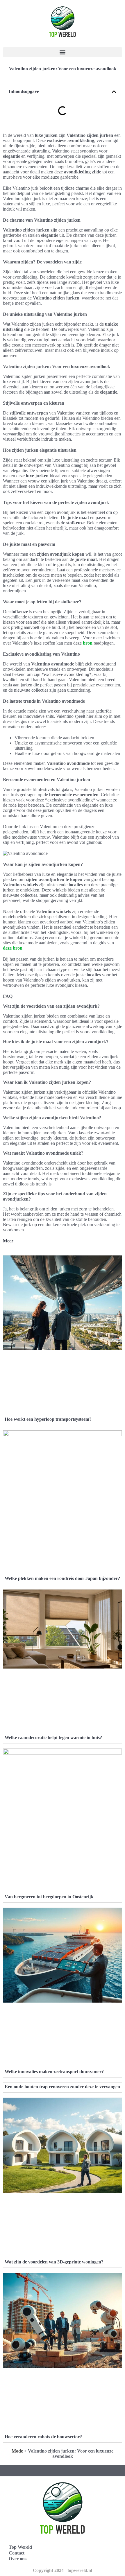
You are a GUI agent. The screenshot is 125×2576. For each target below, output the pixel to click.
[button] (63, 52)
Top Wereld (20, 2547)
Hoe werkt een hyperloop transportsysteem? (48, 1419)
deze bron (13, 948)
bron (88, 643)
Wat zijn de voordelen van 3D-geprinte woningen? (54, 2262)
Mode (17, 2451)
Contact (17, 2553)
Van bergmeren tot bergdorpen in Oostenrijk (49, 1897)
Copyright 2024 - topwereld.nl (63, 2570)
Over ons (18, 2559)
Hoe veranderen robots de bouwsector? (43, 2437)
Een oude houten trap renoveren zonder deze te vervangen (62, 2087)
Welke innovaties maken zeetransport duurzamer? (54, 2072)
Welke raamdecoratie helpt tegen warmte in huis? (53, 1738)
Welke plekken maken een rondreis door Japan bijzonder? (62, 1578)
